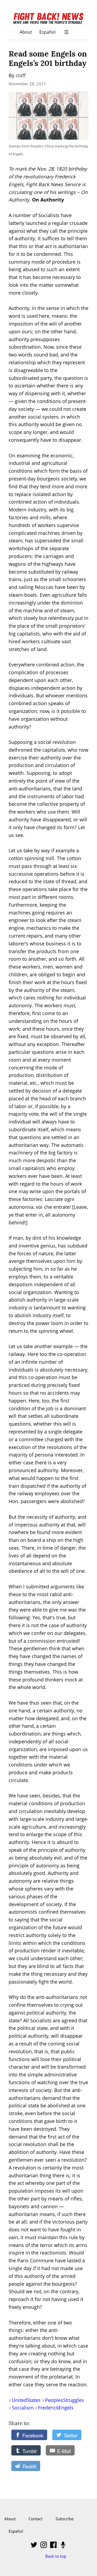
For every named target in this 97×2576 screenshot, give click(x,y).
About (26, 32)
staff (21, 75)
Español (47, 32)
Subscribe (65, 2519)
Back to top (56, 2556)
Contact (36, 2519)
